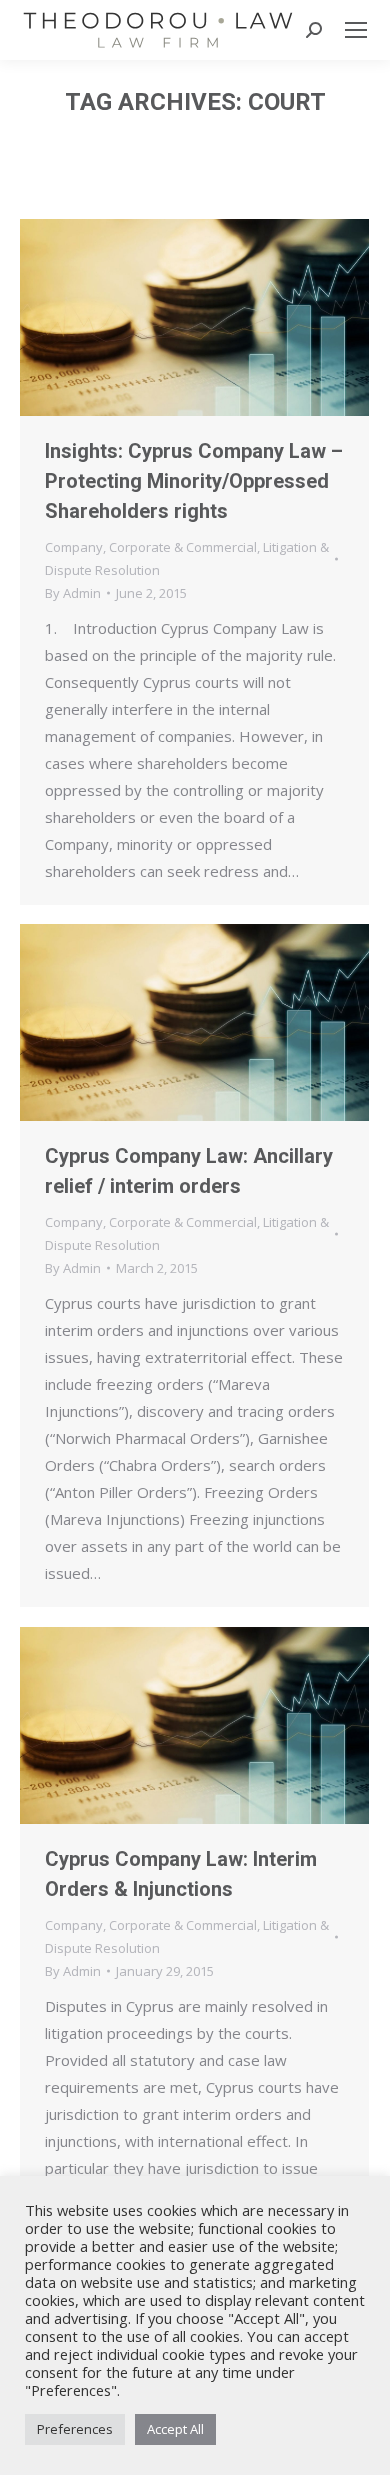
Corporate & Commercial (183, 547)
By (73, 593)
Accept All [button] (175, 2429)
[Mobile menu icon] (356, 30)
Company (74, 547)
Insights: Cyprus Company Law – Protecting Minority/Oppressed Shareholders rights (194, 481)
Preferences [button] (75, 2429)
